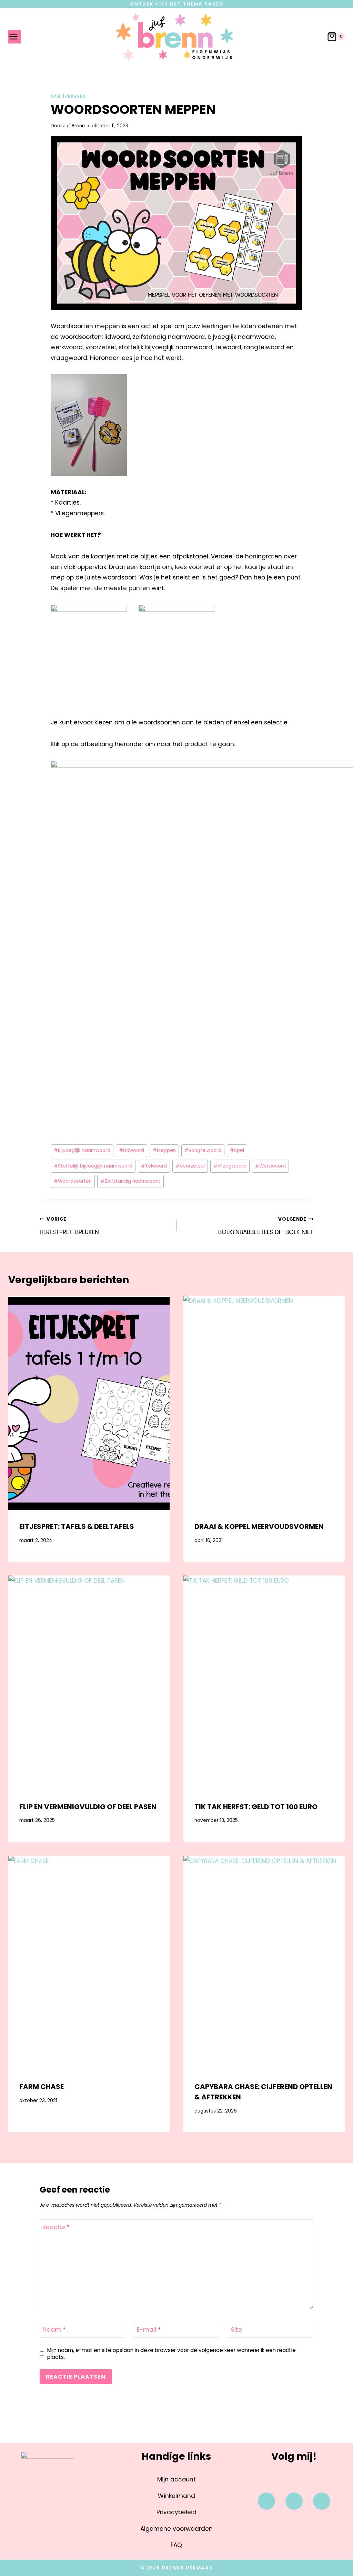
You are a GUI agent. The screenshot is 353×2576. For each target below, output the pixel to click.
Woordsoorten (73, 1181)
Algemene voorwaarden (176, 2529)
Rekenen (75, 96)
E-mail (149, 2330)
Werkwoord (270, 1166)
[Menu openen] (15, 37)
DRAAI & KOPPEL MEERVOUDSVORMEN (259, 1526)
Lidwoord (132, 1150)
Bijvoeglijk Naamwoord (82, 1150)
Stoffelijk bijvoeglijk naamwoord (93, 1166)
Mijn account (176, 2479)
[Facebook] (266, 2501)
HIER (162, 4)
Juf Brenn (74, 126)
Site (236, 2330)
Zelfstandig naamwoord (130, 1181)
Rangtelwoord (203, 1150)
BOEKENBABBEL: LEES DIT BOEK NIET (266, 1226)
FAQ (176, 2545)
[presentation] (89, 1403)
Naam (54, 2330)
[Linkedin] (322, 2501)
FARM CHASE (42, 2087)
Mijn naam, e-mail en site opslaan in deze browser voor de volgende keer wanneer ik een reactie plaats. (172, 2354)
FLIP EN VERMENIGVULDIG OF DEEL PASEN (88, 1807)
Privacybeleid (176, 2512)
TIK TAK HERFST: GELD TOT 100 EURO (256, 1807)
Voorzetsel (190, 1166)
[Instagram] (294, 2501)
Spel (56, 96)
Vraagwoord (230, 1166)
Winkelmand (176, 2496)
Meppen (164, 1150)
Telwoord (154, 1166)
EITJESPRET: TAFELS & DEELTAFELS (77, 1526)
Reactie (56, 2227)
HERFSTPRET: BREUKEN (69, 1226)
